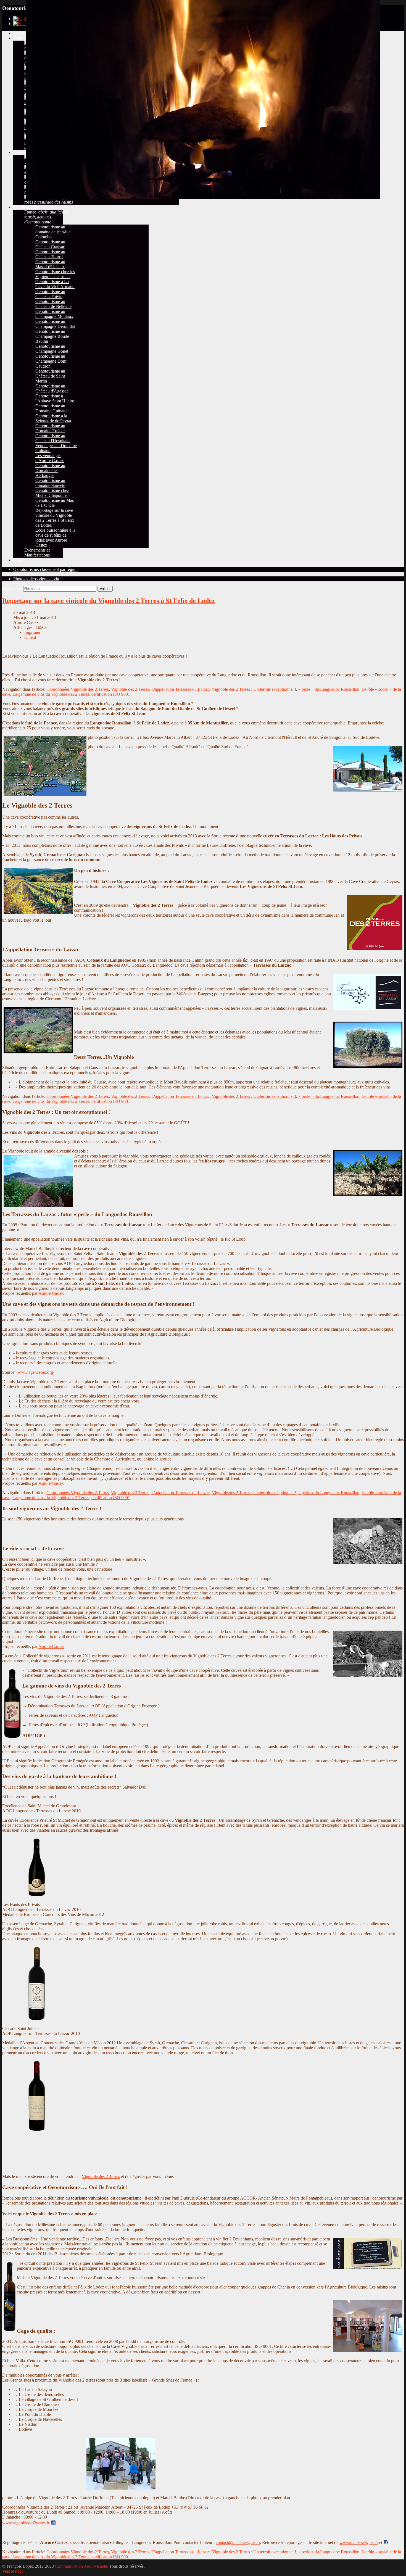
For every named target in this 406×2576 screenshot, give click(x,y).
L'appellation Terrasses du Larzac (180, 689)
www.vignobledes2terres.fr (26, 2523)
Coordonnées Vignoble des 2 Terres (78, 689)
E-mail (30, 637)
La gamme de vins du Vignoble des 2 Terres (51, 694)
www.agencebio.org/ (36, 1372)
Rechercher (12, 588)
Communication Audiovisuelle (82, 2566)
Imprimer (32, 632)
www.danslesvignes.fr (359, 2542)
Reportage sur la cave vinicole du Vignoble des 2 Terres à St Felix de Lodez (109, 601)
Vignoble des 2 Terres (130, 689)
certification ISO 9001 (111, 694)
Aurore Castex (51, 1293)
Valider (105, 589)
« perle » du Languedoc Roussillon (329, 689)
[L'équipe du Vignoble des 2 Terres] (80, 2489)
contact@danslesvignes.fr (238, 2542)
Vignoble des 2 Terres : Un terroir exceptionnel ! (254, 689)
